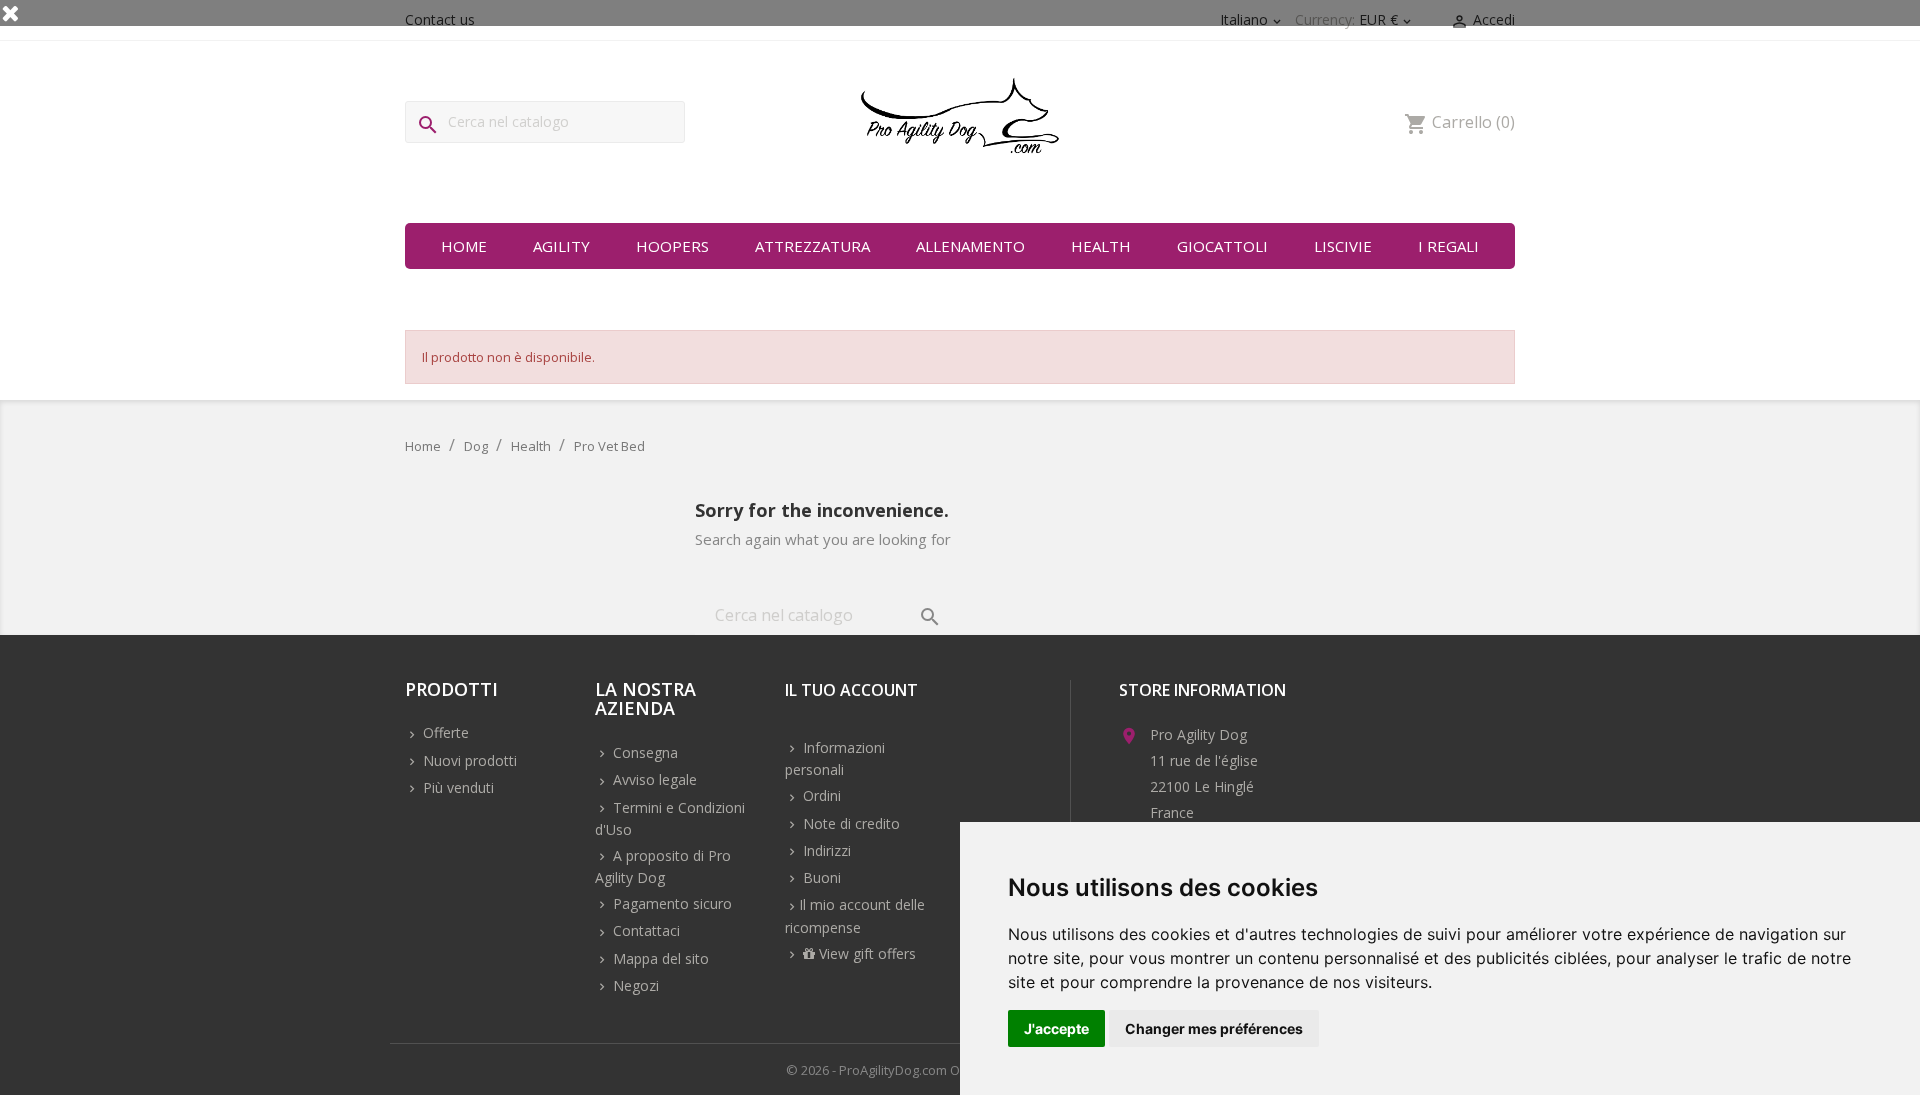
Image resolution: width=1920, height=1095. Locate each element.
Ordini (820, 795)
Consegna (643, 752)
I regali (1448, 246)
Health (1101, 246)
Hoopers (672, 246)
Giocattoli (1222, 246)
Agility (561, 246)
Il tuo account (851, 691)
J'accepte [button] (1056, 1028)
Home (464, 246)
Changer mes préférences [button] (1214, 1028)
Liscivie (1343, 246)
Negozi (634, 985)
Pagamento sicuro (670, 903)
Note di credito (849, 823)
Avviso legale (653, 779)
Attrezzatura (812, 246)
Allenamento (970, 246)
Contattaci (644, 930)
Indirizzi (825, 850)
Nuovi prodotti (468, 760)
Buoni (820, 877)
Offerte (444, 732)
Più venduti (456, 787)
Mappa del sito (659, 958)
